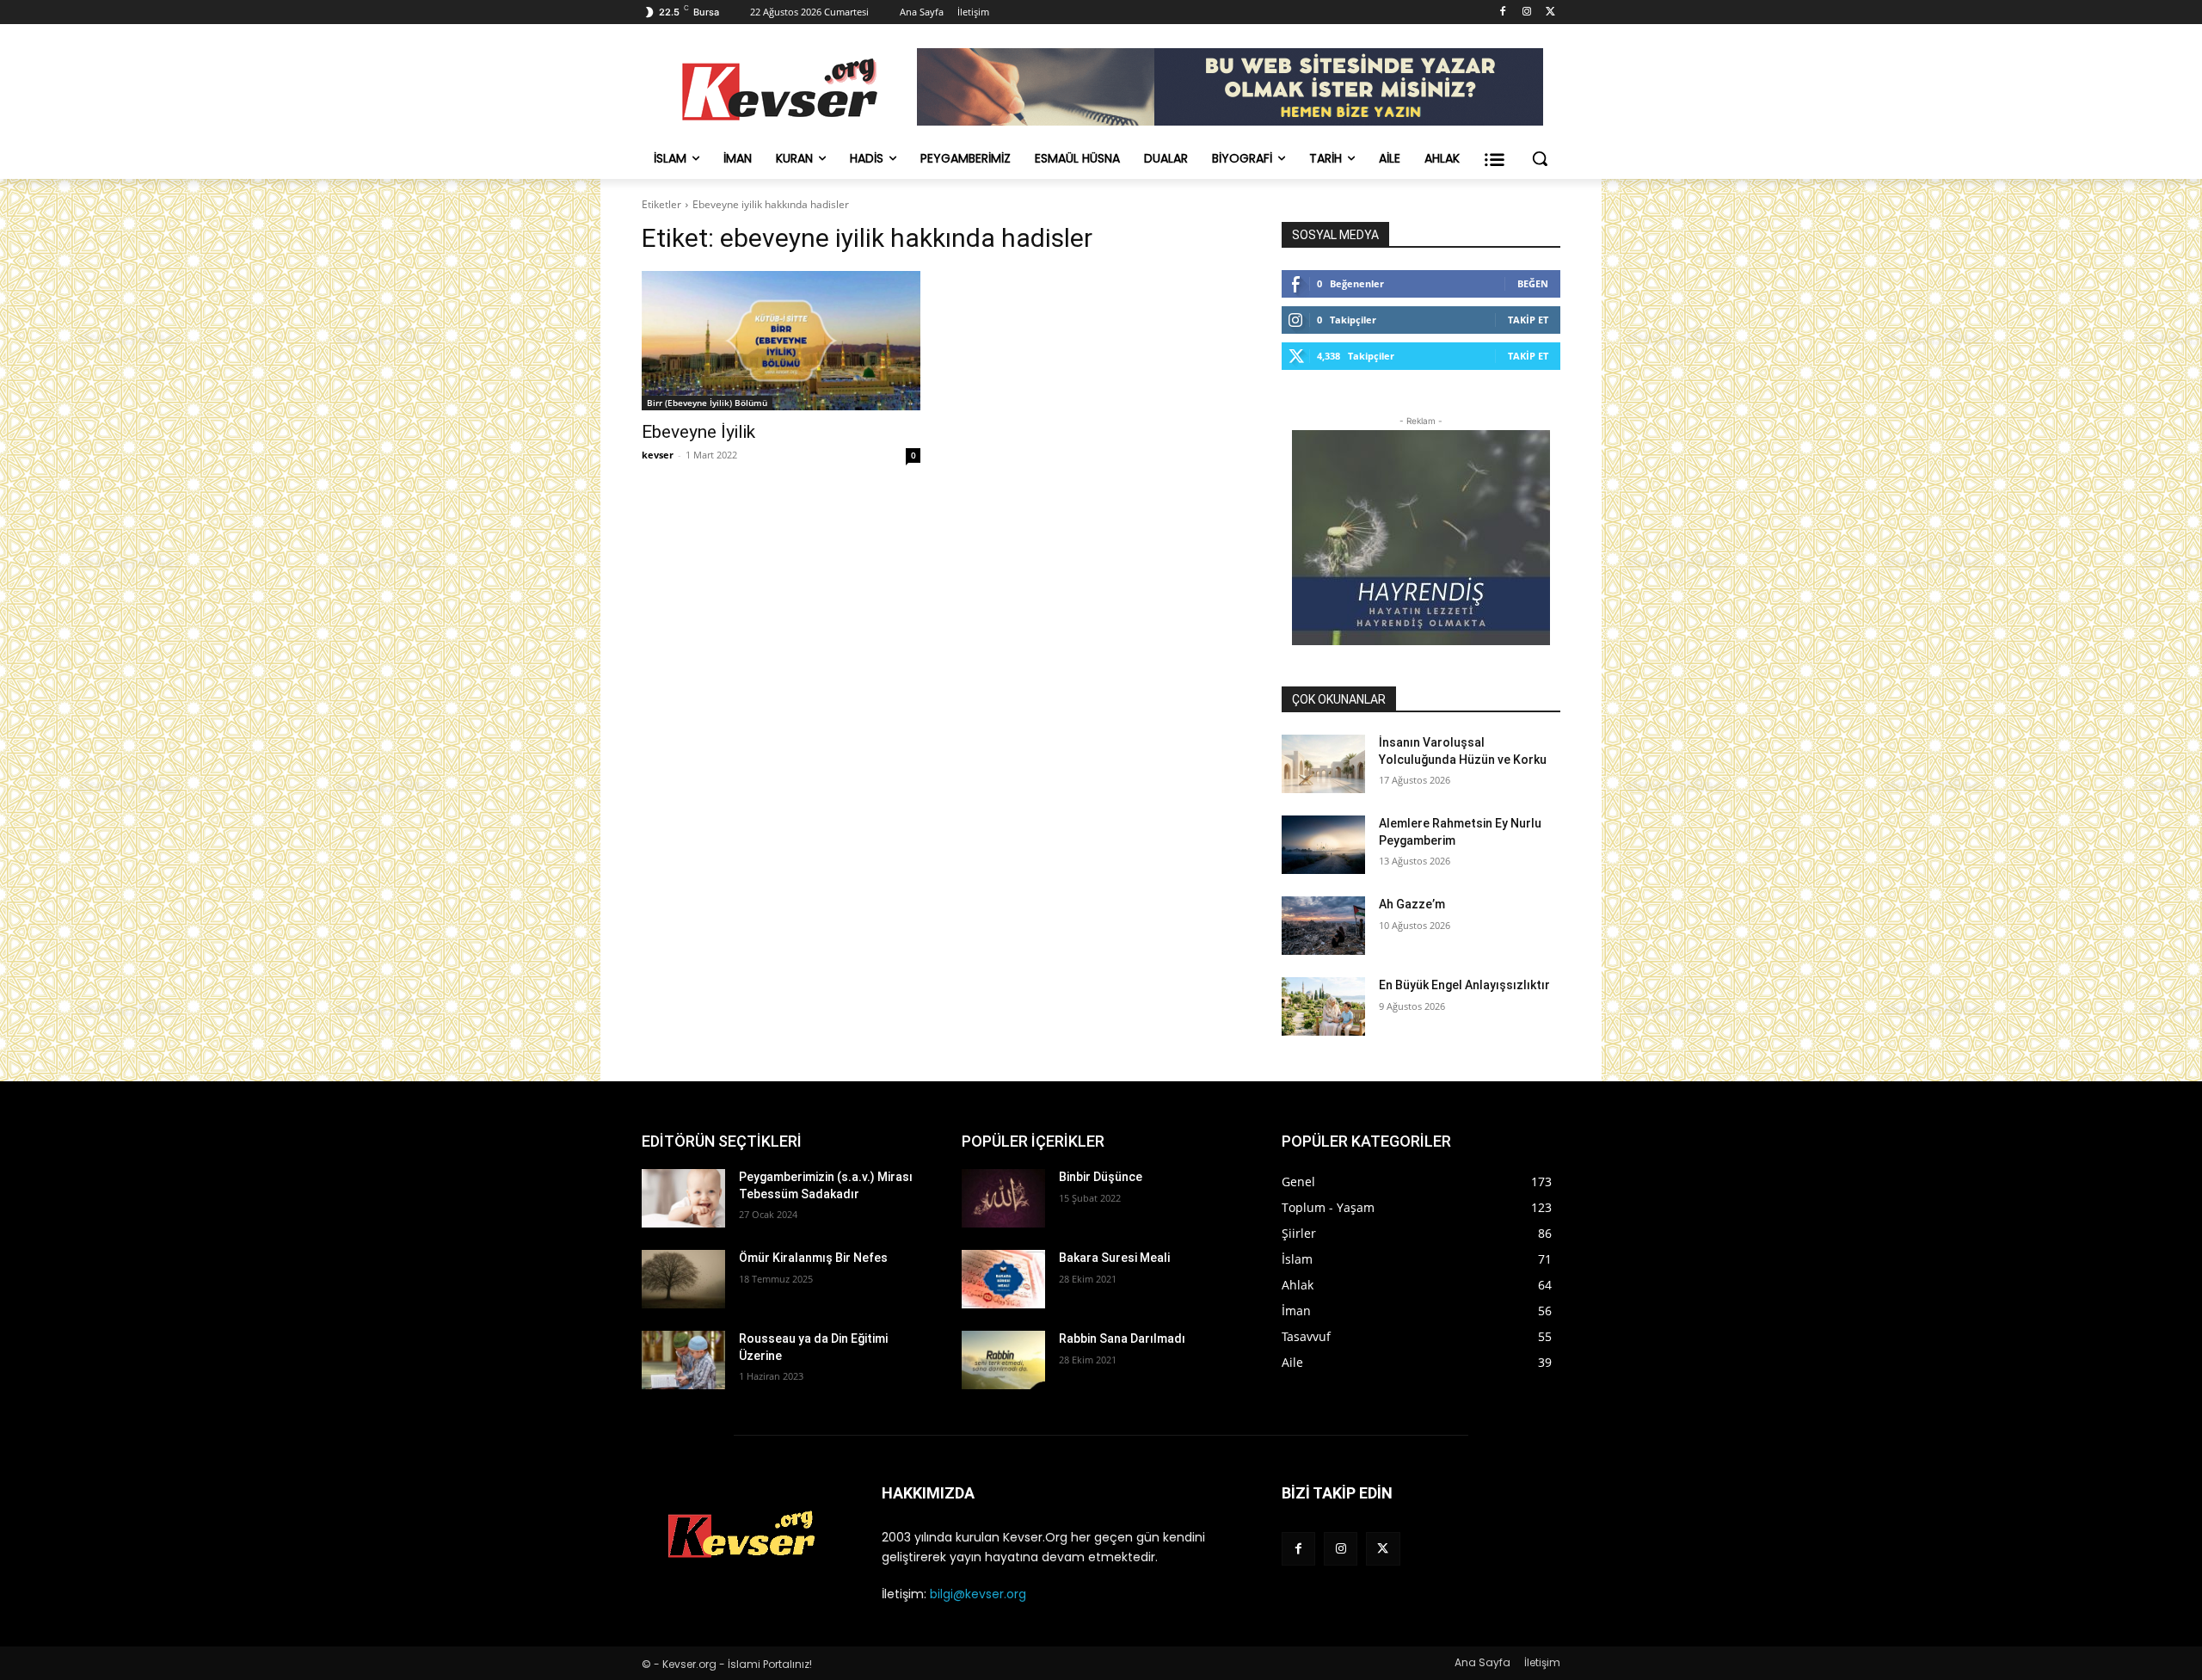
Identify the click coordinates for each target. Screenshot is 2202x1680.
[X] (1550, 12)
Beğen (1533, 283)
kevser (658, 455)
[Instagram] (1526, 12)
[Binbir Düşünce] (1003, 1198)
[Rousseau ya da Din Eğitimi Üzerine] (683, 1360)
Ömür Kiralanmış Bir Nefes (813, 1258)
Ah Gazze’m (1412, 904)
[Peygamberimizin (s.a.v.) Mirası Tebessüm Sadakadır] (683, 1198)
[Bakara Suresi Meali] (1003, 1279)
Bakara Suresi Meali (1114, 1258)
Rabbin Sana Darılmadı (1122, 1338)
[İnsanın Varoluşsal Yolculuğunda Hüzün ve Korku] (1323, 764)
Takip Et (1528, 320)
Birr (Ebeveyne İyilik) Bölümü (707, 403)
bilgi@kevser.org (978, 1594)
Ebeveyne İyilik (698, 432)
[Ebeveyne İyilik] (781, 341)
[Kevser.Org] (779, 89)
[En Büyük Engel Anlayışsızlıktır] (1323, 1006)
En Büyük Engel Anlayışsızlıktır (1464, 985)
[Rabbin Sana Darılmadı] (1003, 1360)
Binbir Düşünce (1101, 1177)
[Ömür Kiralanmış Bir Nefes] (683, 1279)
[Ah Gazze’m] (1323, 926)
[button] (1540, 158)
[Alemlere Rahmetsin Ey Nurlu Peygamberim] (1323, 845)
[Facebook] (1503, 12)
